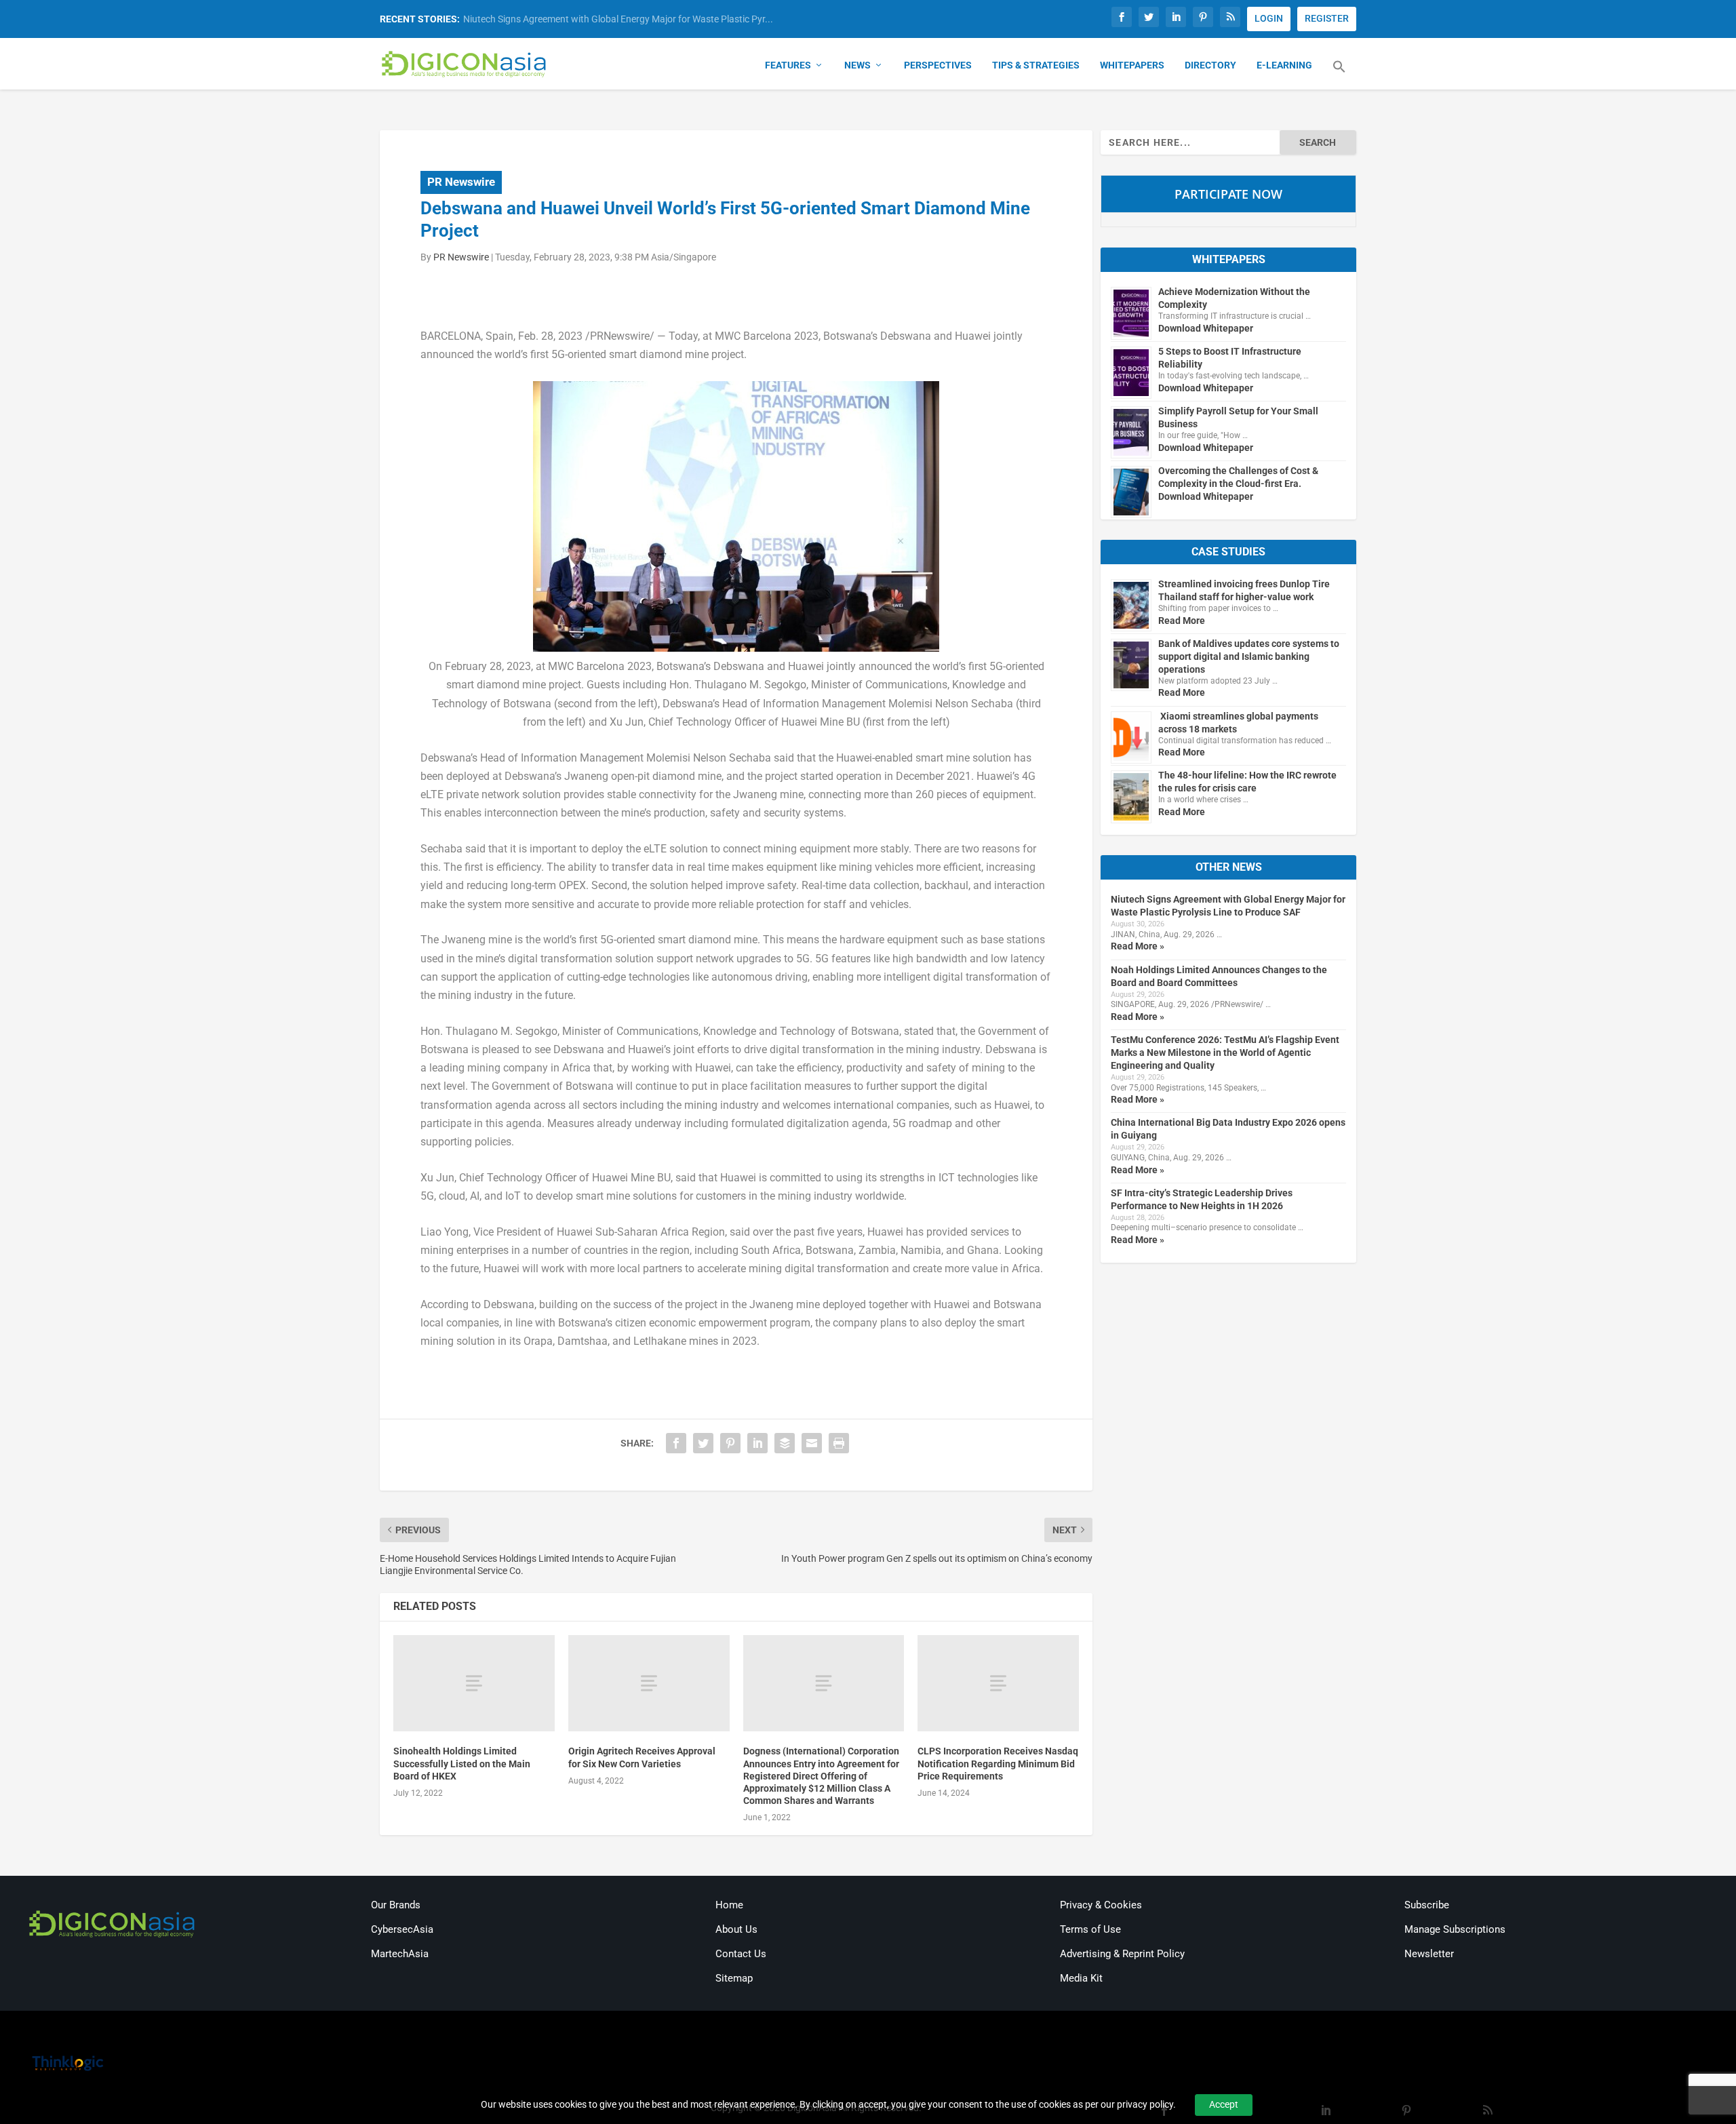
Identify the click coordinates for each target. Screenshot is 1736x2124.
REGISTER (1327, 18)
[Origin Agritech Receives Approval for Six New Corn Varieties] (649, 1684)
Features (788, 65)
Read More (1182, 621)
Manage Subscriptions (1455, 1929)
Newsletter (1429, 1954)
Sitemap (734, 1978)
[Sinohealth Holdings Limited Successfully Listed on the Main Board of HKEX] (474, 1684)
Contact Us (741, 1954)
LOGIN (1269, 18)
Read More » (1138, 946)
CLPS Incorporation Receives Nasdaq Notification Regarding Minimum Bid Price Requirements (998, 1763)
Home (729, 1905)
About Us (736, 1929)
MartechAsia (400, 1954)
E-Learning (1284, 65)
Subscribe (1427, 1905)
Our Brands (396, 1905)
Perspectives (938, 65)
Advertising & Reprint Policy (1122, 1954)
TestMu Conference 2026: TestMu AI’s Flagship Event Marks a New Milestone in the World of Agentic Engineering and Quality (1225, 1053)
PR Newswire (461, 182)
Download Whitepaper (1206, 328)
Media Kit (1081, 1978)
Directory (1210, 65)
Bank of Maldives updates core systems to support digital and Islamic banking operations (1249, 656)
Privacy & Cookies (1101, 1905)
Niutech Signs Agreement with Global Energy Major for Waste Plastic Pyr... (618, 19)
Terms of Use (1090, 1929)
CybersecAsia (402, 1929)
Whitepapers (1132, 65)
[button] (1339, 75)
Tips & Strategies (1036, 65)
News (857, 65)
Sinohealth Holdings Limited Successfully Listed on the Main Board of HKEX (462, 1763)
